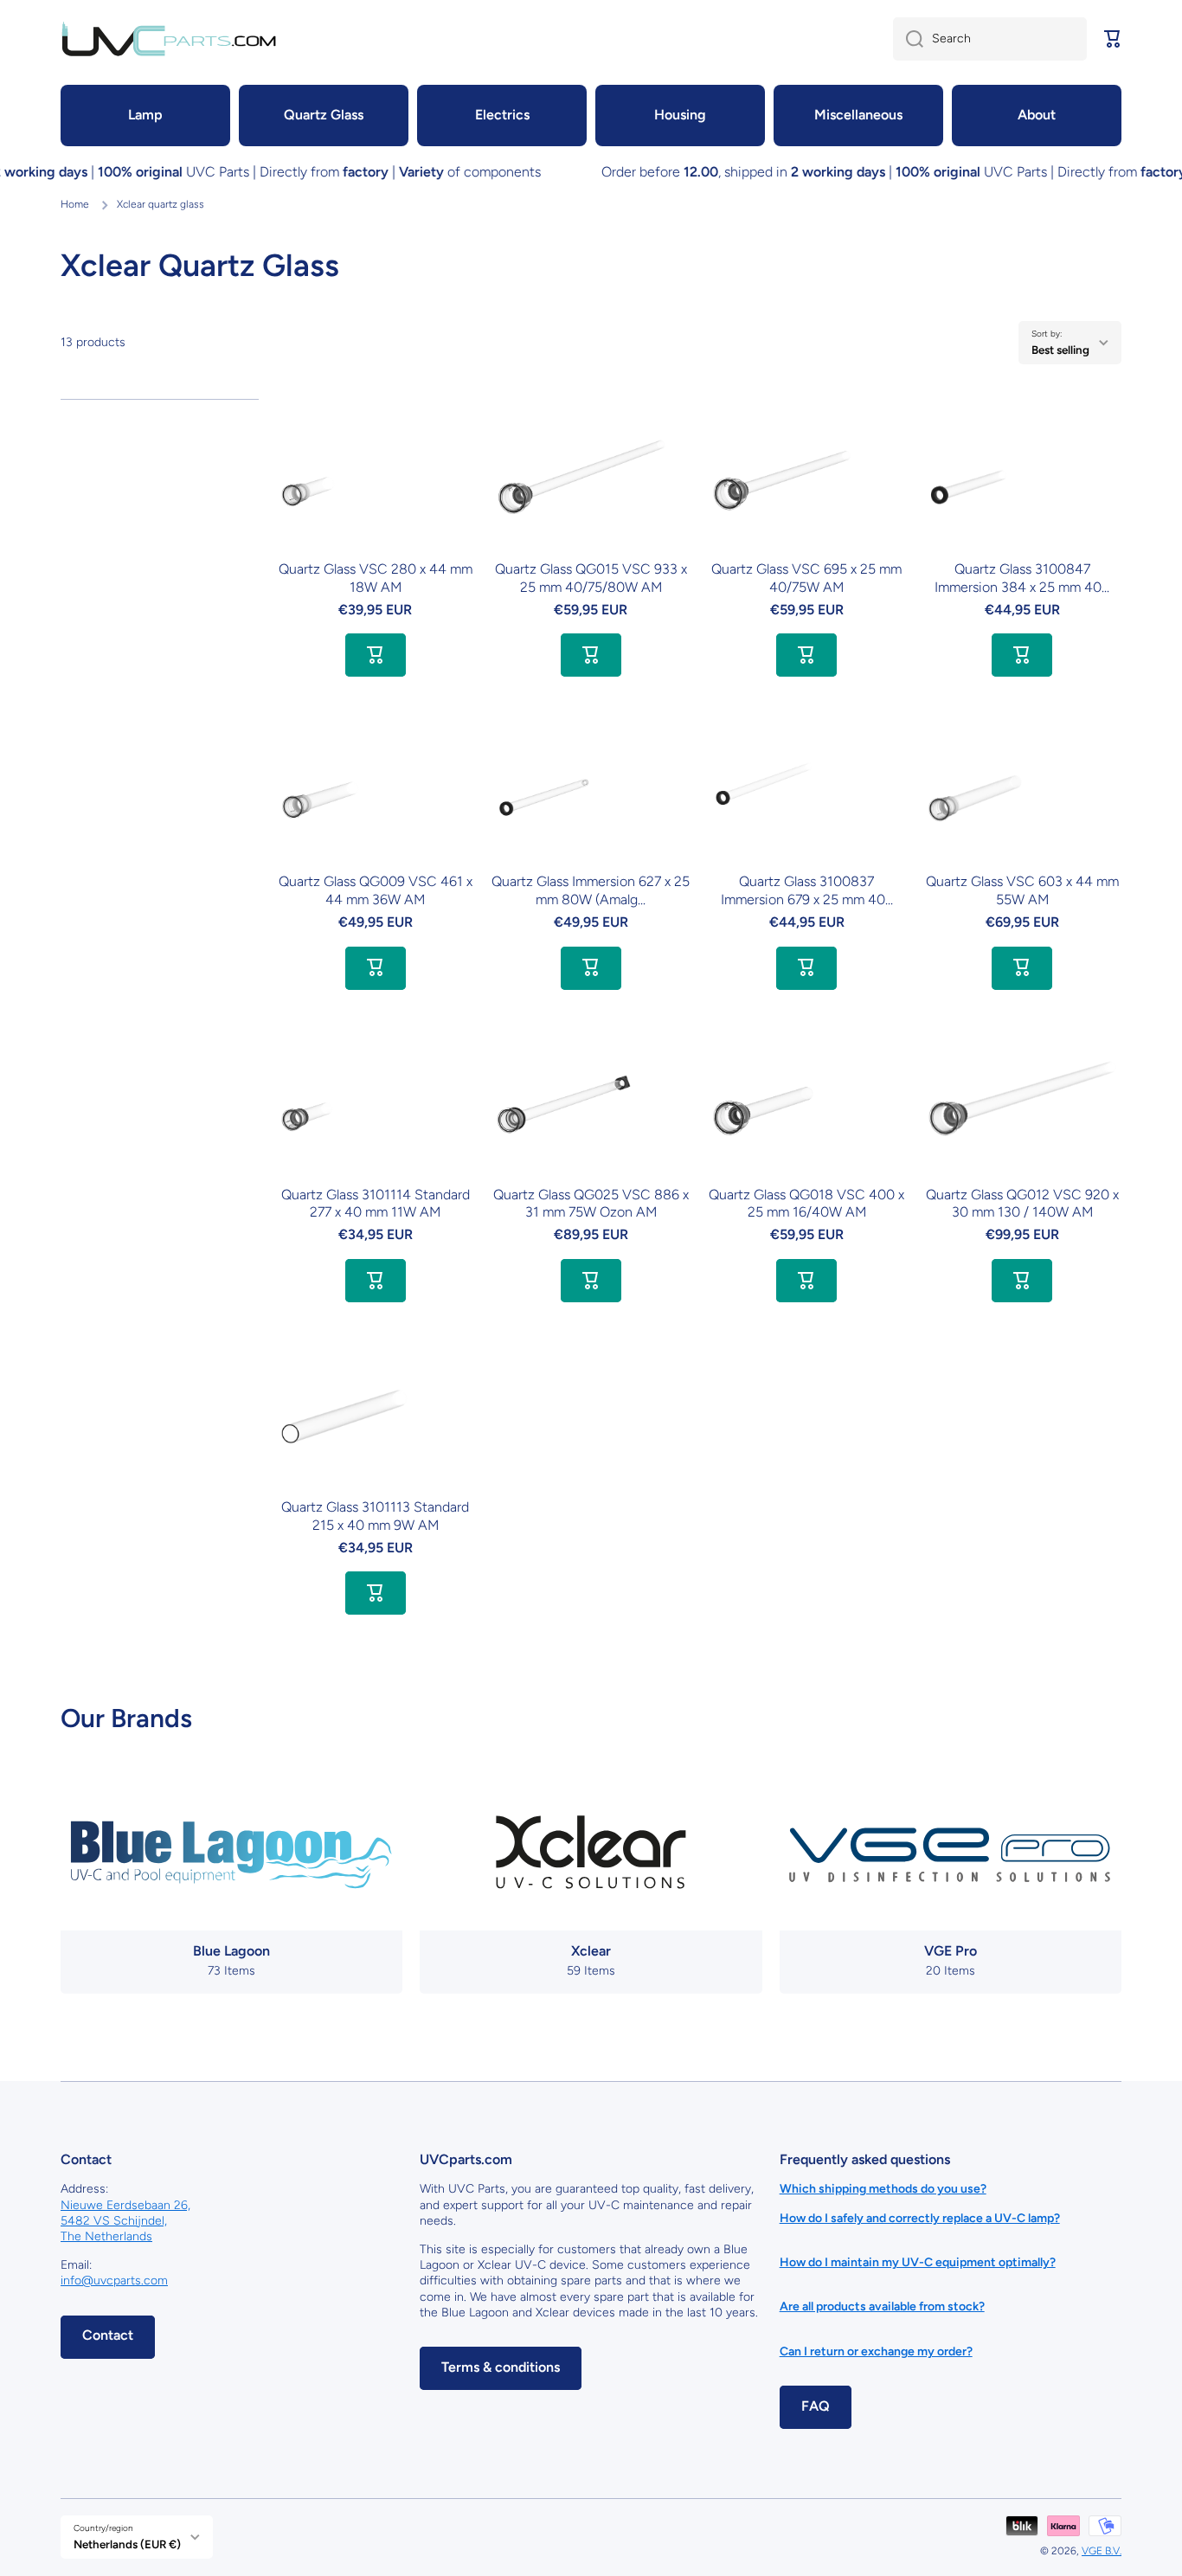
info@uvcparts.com (114, 2280)
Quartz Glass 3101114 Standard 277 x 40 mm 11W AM (376, 1204)
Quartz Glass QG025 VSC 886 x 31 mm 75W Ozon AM (591, 1204)
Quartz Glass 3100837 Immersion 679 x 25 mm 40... (807, 890)
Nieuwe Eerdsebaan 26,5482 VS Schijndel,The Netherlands (125, 2221)
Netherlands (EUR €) (127, 2544)
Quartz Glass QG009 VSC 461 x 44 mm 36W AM (376, 890)
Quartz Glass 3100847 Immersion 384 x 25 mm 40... (1022, 578)
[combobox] (990, 39)
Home (75, 204)
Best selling (1060, 350)
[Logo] (169, 39)
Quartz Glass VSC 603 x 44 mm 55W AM (1022, 890)
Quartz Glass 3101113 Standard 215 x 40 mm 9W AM (375, 1516)
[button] (1113, 39)
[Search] (908, 39)
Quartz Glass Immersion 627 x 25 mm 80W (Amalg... (591, 890)
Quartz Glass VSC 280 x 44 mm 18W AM (376, 578)
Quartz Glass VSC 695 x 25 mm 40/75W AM (806, 578)
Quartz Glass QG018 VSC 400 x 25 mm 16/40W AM (806, 1204)
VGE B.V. (1102, 2551)
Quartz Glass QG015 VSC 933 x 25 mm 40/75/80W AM (591, 578)
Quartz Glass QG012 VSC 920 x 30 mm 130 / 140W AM (1022, 1204)
